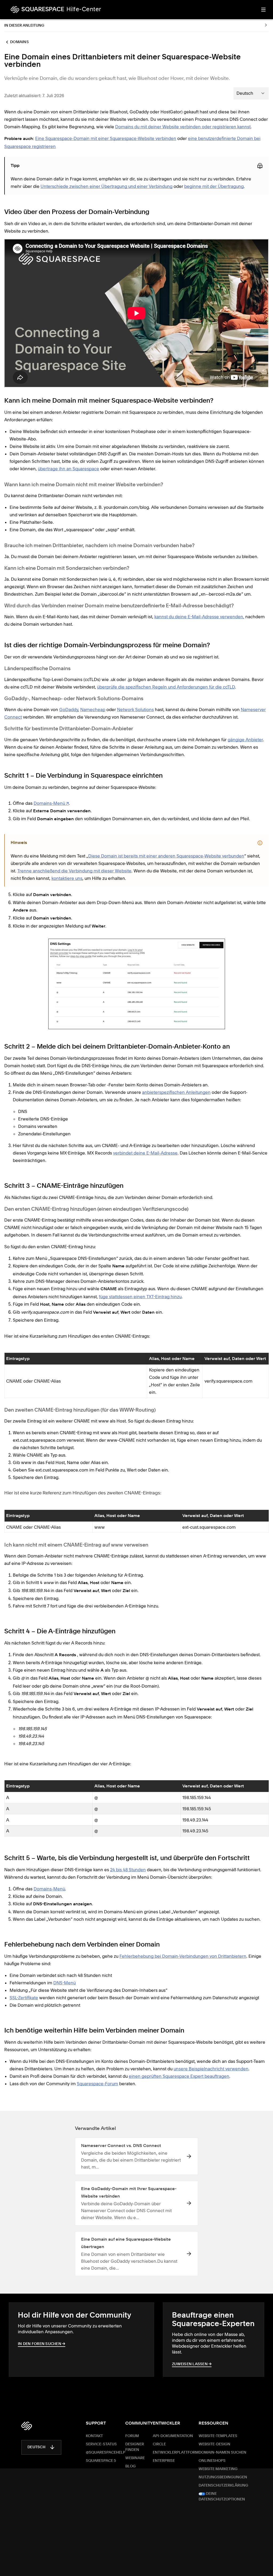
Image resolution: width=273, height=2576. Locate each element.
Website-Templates (218, 2436)
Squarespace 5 (101, 2461)
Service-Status (101, 2444)
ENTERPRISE (164, 2461)
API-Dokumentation (173, 2436)
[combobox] (251, 93)
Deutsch (36, 2447)
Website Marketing (218, 2469)
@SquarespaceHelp (106, 2453)
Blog (131, 2466)
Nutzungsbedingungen (223, 2477)
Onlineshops (212, 2461)
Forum (132, 2436)
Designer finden (135, 2447)
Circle (159, 2444)
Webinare (135, 2458)
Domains (19, 42)
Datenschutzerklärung (223, 2486)
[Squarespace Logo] (27, 2426)
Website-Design (214, 2444)
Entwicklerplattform (176, 2453)
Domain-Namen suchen (222, 2453)
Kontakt (94, 2436)
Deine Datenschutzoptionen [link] (222, 2497)
